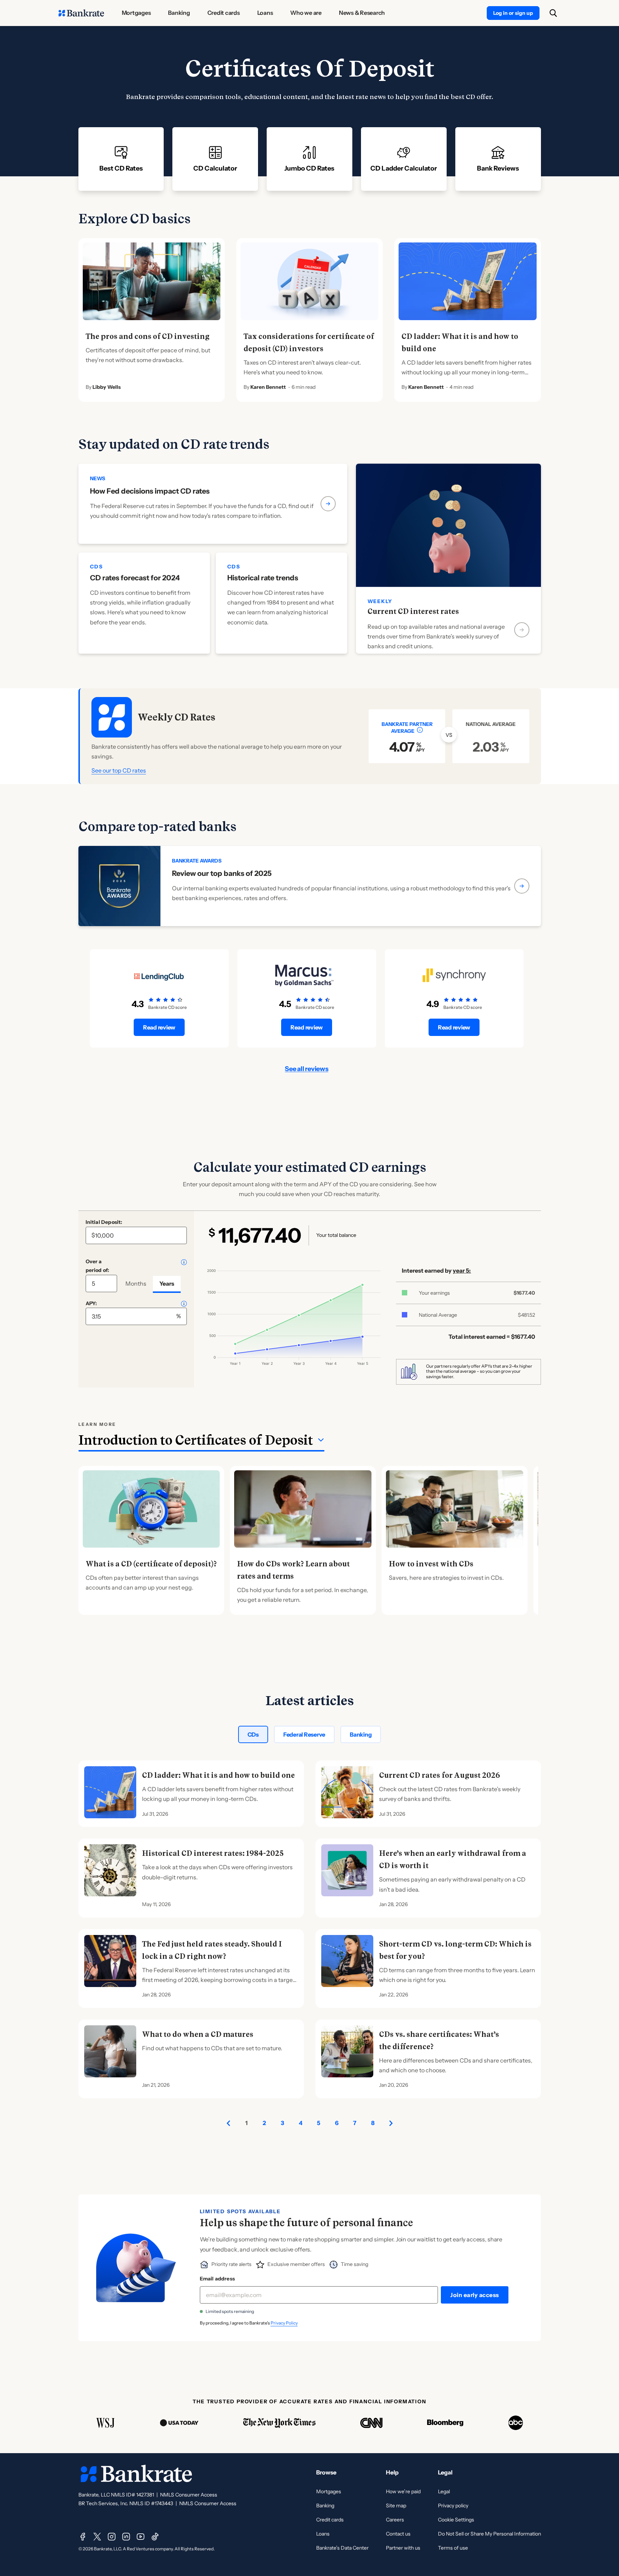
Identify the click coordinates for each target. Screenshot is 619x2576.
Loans (323, 2534)
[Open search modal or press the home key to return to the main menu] (553, 13)
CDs (253, 1734)
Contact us (398, 2534)
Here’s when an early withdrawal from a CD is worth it (453, 1859)
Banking (361, 1734)
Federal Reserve (304, 1734)
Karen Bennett (268, 387)
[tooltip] (420, 730)
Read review (159, 1027)
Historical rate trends (263, 578)
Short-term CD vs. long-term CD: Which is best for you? (455, 1950)
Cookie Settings (456, 2520)
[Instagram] (112, 2537)
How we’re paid (403, 2491)
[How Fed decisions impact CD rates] (213, 504)
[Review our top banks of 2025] (310, 886)
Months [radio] (136, 1283)
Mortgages (329, 2491)
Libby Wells (107, 387)
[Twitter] (97, 2537)
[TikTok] (155, 2537)
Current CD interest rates (413, 611)
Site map (396, 2506)
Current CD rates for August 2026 (440, 1775)
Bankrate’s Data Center (342, 2548)
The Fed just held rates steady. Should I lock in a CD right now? (212, 1950)
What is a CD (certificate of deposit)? (151, 1564)
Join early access (475, 2295)
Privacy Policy (284, 2323)
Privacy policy (453, 2506)
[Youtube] (141, 2537)
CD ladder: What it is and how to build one (460, 343)
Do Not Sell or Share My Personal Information (489, 2534)
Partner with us (403, 2548)
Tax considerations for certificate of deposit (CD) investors (309, 343)
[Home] (81, 13)
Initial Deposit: (104, 1222)
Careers (395, 2520)
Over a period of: (98, 1266)
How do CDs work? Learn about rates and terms (293, 1570)
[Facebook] (83, 2537)
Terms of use (453, 2548)
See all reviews (306, 1069)
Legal (444, 2491)
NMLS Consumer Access (189, 2495)
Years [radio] (167, 1283)
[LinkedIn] (126, 2537)
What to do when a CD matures (198, 2034)
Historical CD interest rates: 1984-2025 (213, 1853)
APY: (91, 1303)
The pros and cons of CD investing (148, 336)
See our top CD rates (119, 770)
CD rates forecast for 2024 (135, 578)
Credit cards (330, 2520)
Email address (218, 2279)
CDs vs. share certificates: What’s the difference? (439, 2040)
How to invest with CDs (431, 1564)
